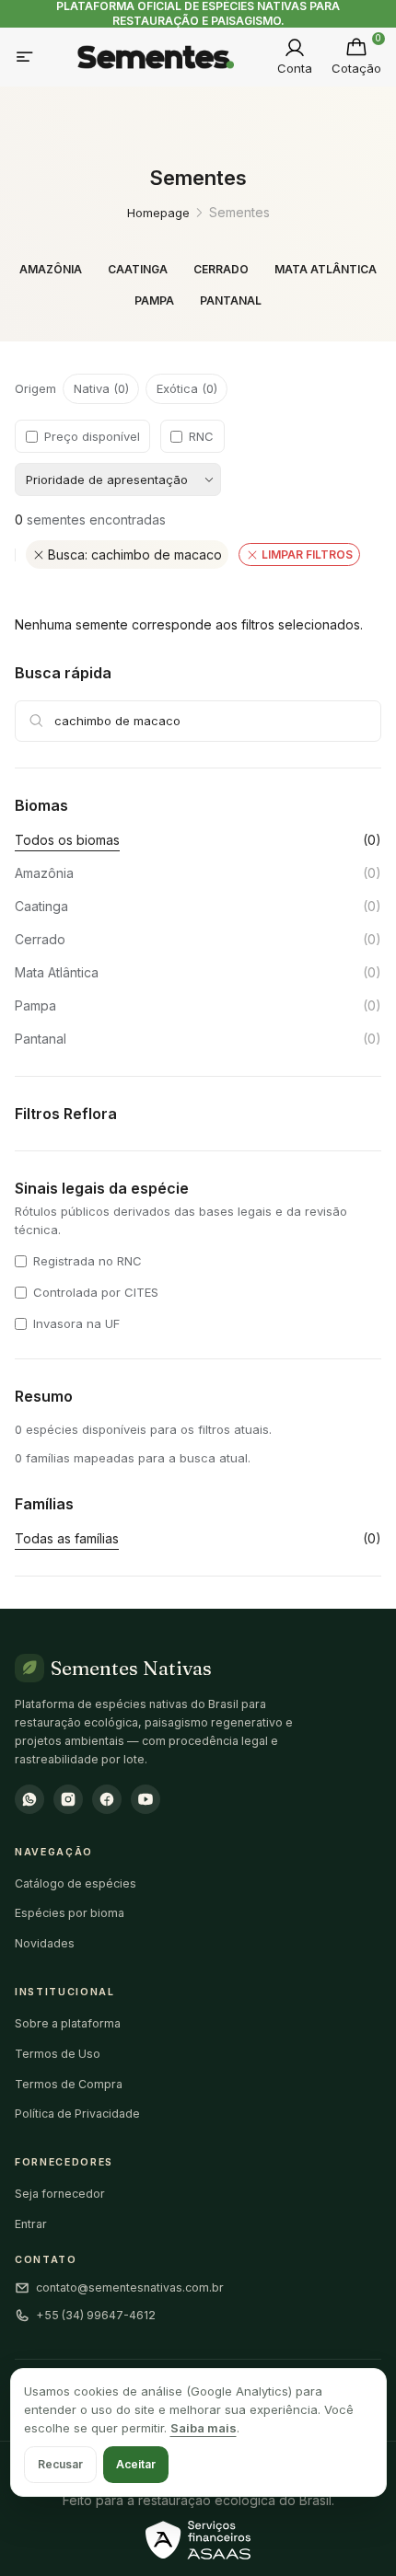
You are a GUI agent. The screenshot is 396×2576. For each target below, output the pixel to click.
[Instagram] (68, 1799)
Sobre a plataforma (68, 2023)
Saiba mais (204, 2428)
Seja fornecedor (60, 2194)
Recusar (60, 2464)
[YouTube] (146, 1799)
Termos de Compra (69, 2084)
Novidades (45, 1943)
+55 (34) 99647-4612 (96, 2315)
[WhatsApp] (29, 1799)
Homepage (158, 213)
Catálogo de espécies (76, 1883)
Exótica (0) (187, 388)
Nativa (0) (101, 388)
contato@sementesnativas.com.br (130, 2287)
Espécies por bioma (70, 1913)
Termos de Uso (58, 2054)
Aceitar (136, 2464)
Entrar (31, 2224)
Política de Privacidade (77, 2114)
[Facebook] (107, 1799)
